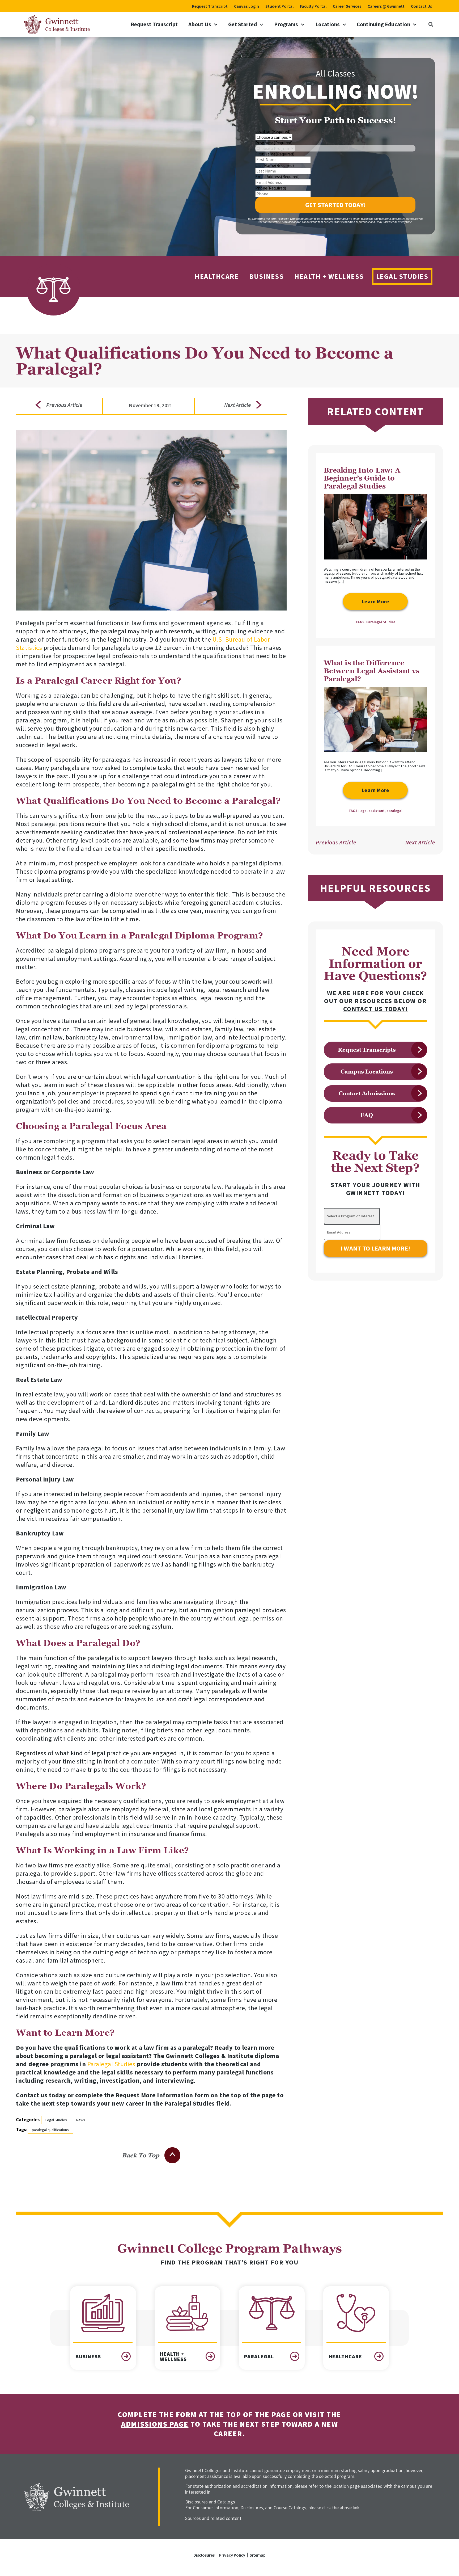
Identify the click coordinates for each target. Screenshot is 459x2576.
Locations (328, 24)
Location (273, 131)
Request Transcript (210, 6)
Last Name (275, 165)
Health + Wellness (329, 276)
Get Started (243, 24)
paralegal (394, 811)
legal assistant (372, 811)
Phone (271, 188)
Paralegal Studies (111, 2064)
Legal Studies (402, 276)
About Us (200, 24)
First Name (275, 154)
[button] (431, 24)
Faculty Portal (313, 6)
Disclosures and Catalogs (210, 2502)
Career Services (347, 6)
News (81, 2120)
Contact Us (421, 6)
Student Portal (279, 6)
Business (266, 276)
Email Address (277, 176)
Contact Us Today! (376, 1009)
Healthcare (217, 276)
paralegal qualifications (50, 2130)
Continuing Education (383, 24)
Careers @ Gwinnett (386, 6)
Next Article (420, 842)
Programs (286, 24)
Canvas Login (246, 6)
